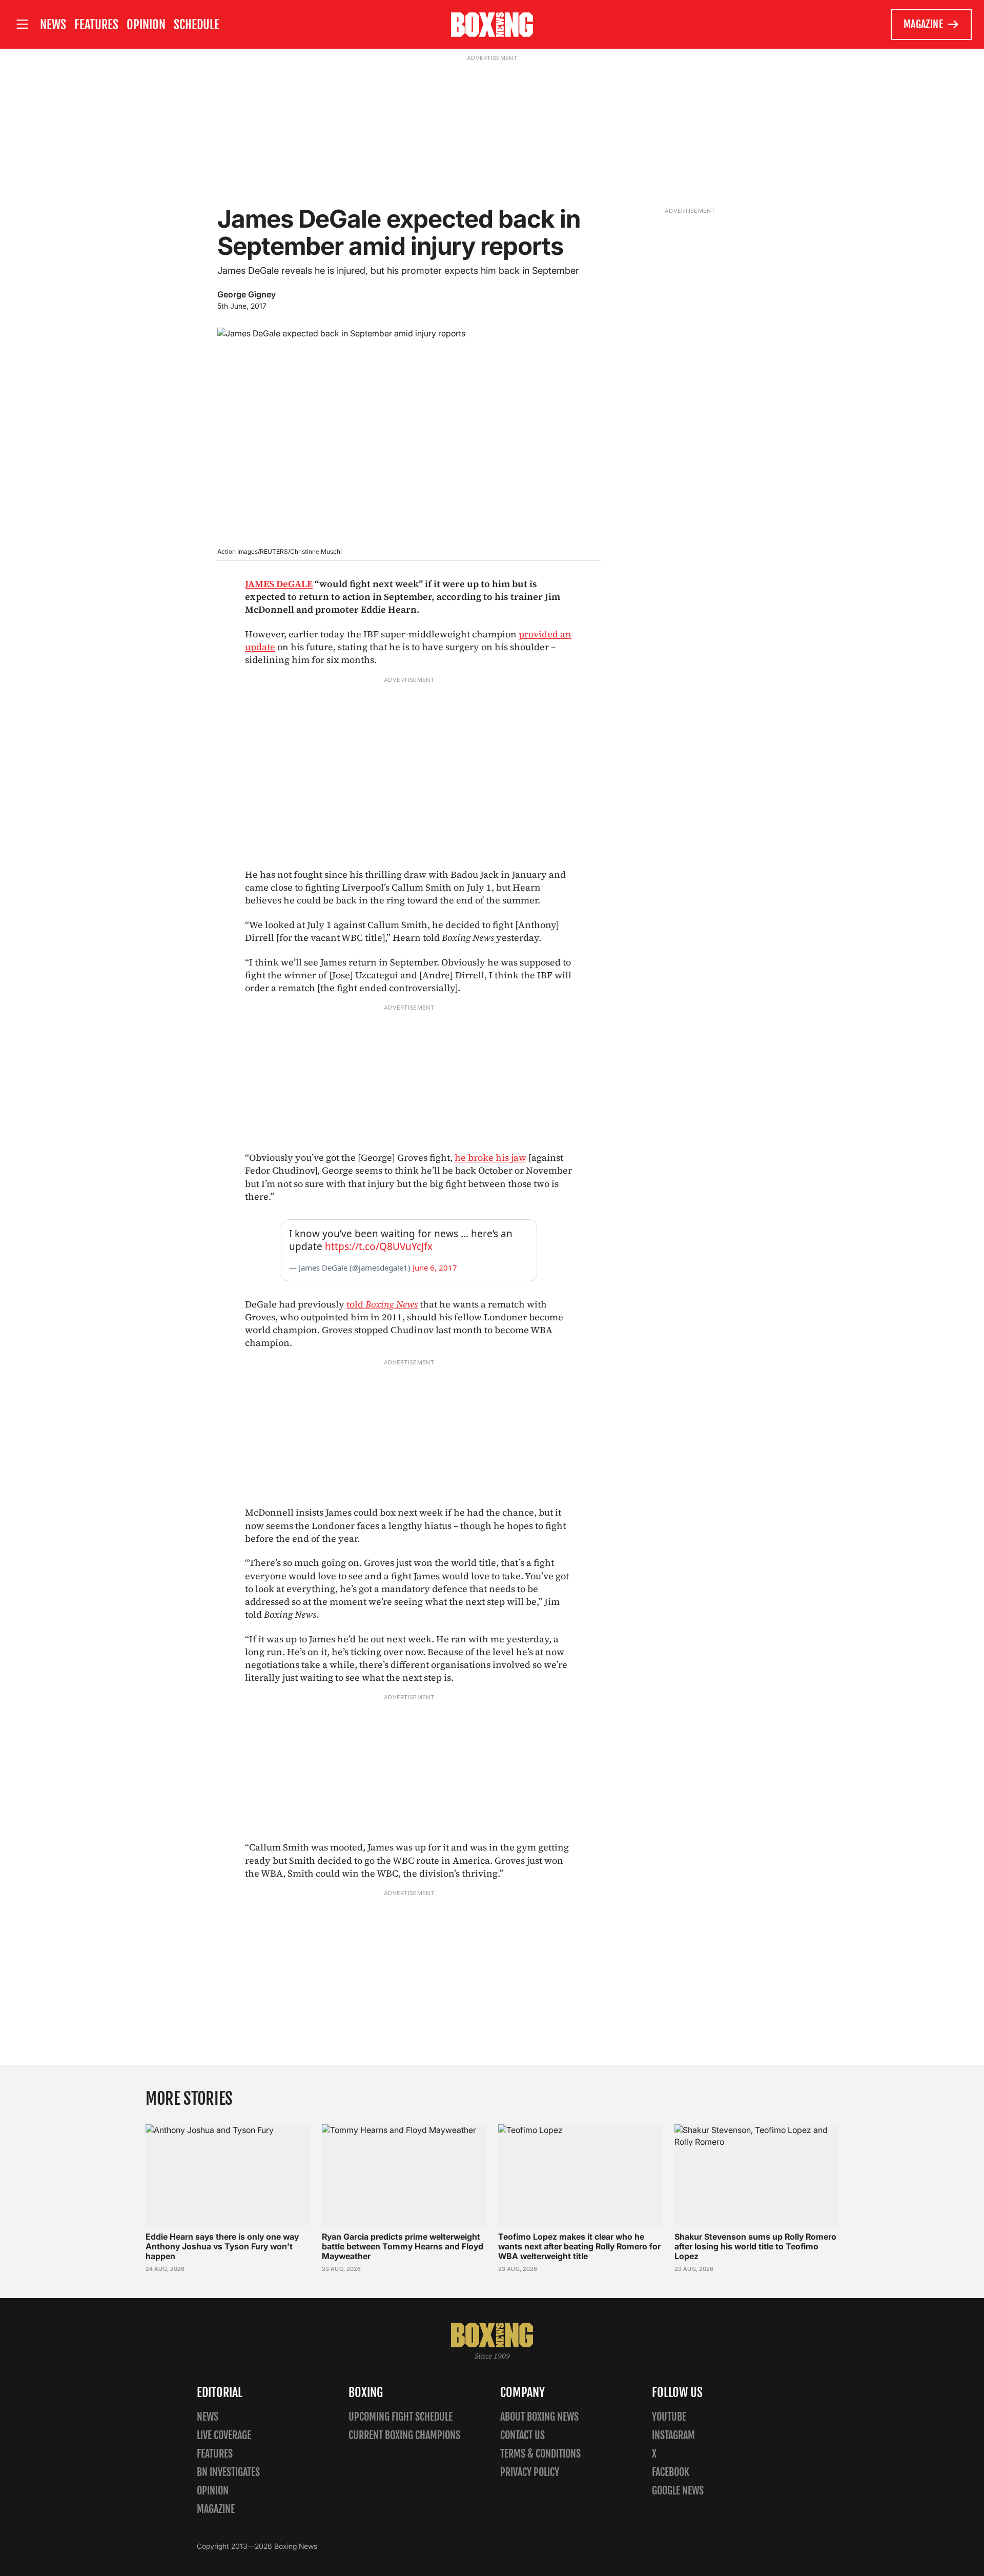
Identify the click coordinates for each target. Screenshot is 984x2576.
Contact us (522, 2435)
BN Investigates (228, 2472)
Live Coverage (224, 2435)
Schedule (197, 25)
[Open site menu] (22, 24)
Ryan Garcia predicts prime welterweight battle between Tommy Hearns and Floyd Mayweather (403, 2246)
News (53, 25)
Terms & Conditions (540, 2454)
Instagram (673, 2435)
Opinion (146, 25)
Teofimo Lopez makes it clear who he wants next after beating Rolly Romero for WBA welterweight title (579, 2246)
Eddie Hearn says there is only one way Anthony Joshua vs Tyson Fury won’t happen (222, 2246)
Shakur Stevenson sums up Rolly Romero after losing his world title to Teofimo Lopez (755, 2246)
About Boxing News (539, 2417)
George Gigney (247, 294)
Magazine (923, 24)
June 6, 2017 (435, 1267)
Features (96, 25)
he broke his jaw (490, 1158)
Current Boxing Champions (404, 2435)
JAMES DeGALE (279, 584)
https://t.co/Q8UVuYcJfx (379, 1246)
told (382, 1304)
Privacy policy (530, 2472)
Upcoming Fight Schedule (401, 2417)
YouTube (669, 2417)
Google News (678, 2491)
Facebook (671, 2472)
